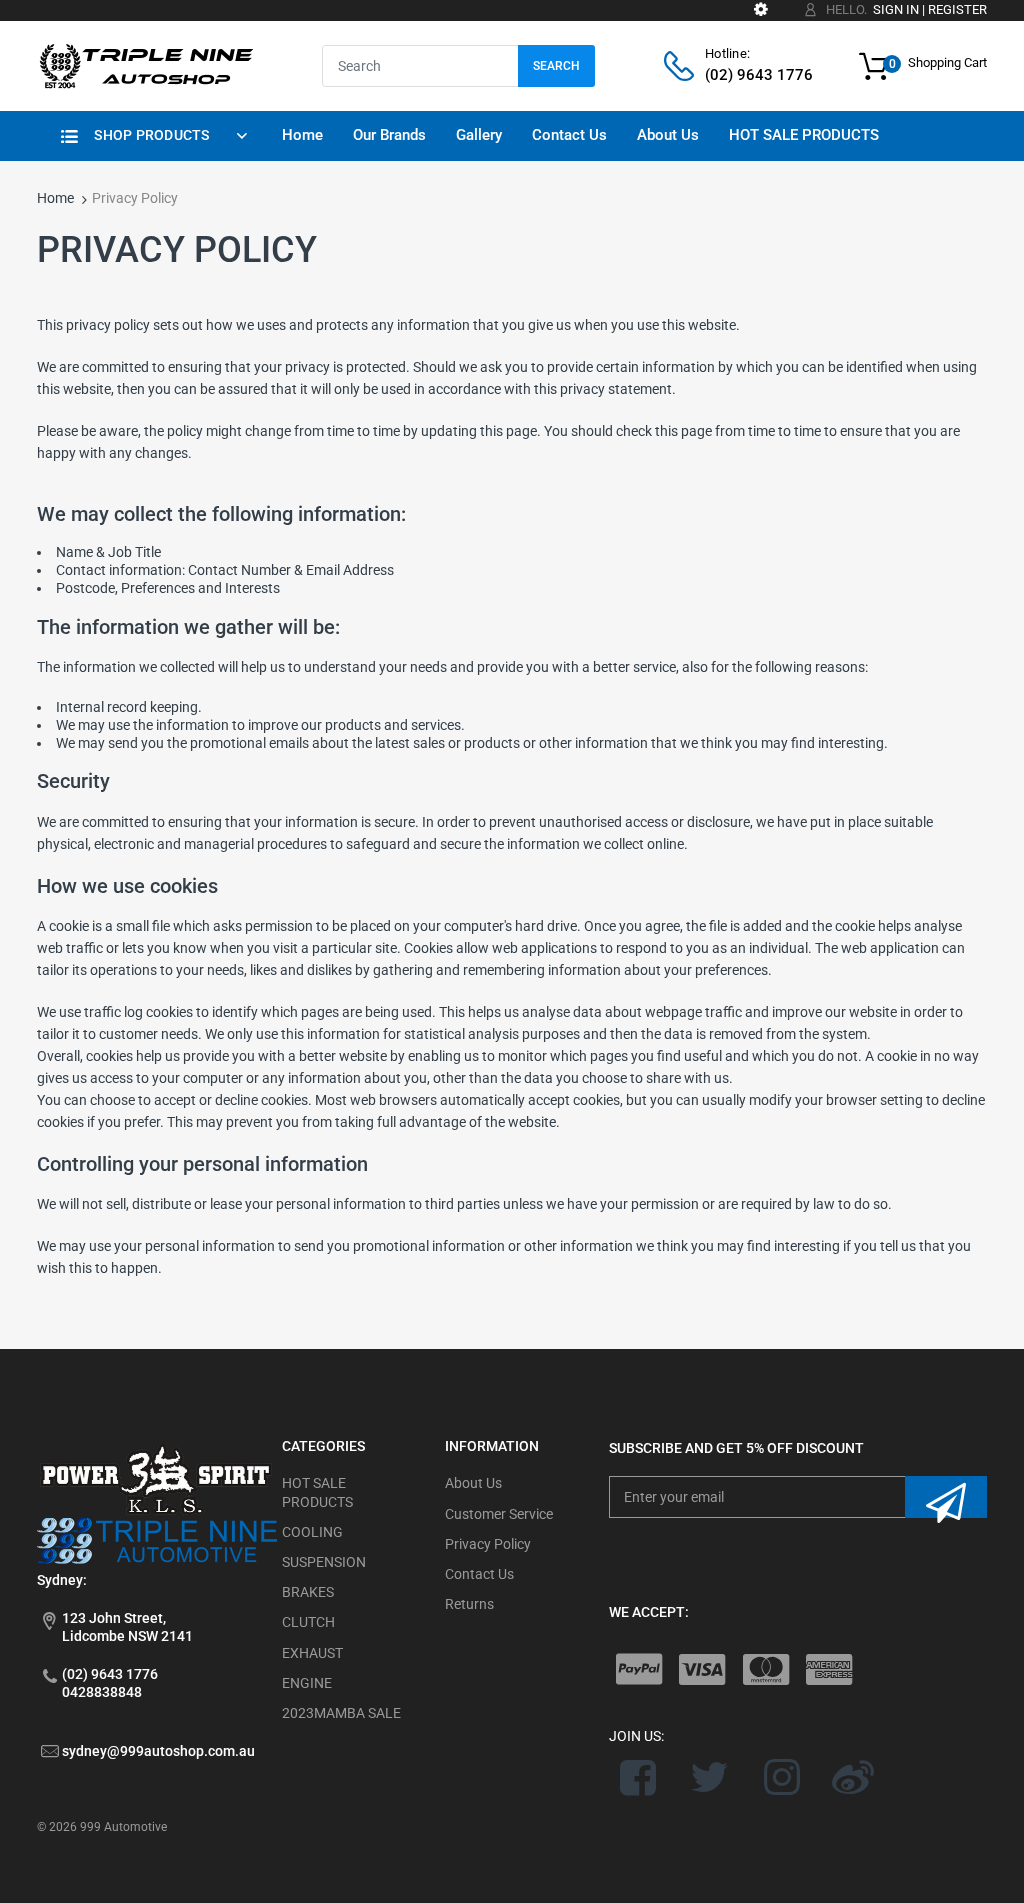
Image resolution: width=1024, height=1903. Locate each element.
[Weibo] (853, 1777)
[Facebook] (638, 1777)
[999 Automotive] (145, 65)
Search (556, 66)
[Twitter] (709, 1777)
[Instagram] (781, 1777)
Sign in (896, 9)
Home (55, 198)
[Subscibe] (946, 1497)
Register (957, 9)
